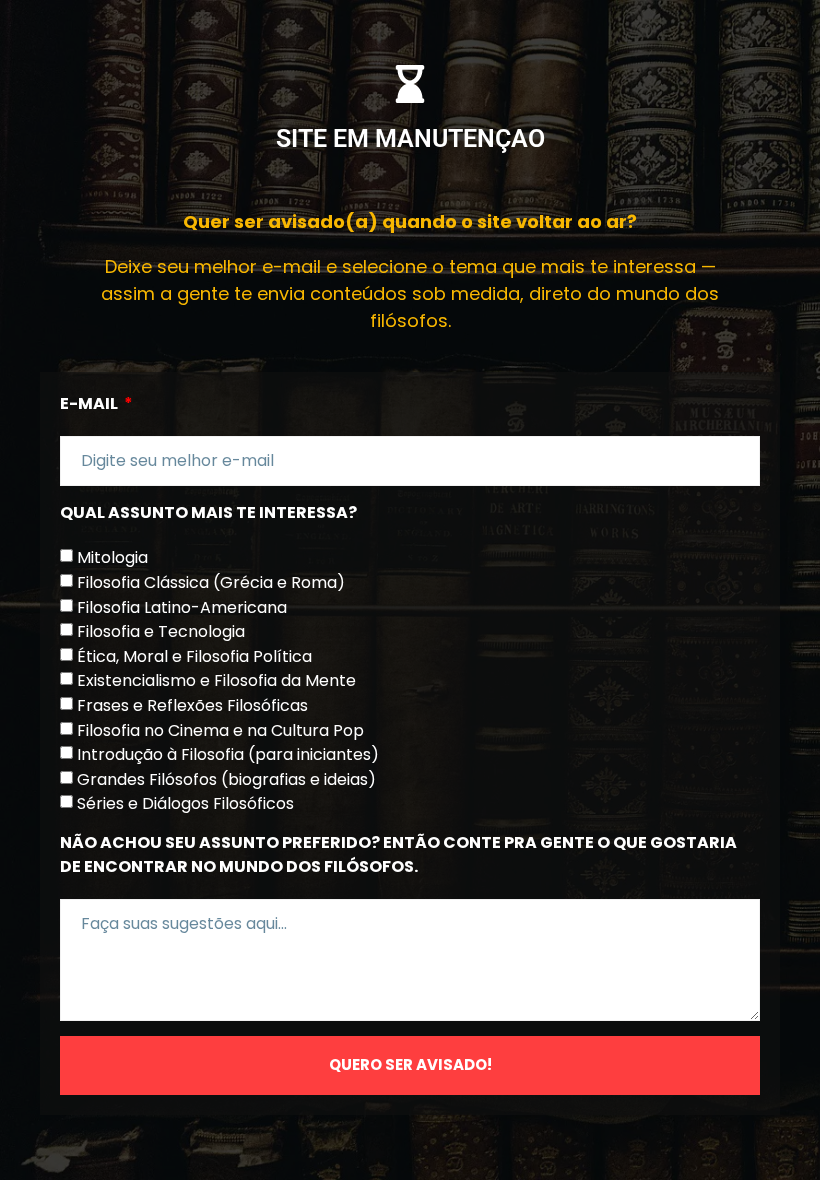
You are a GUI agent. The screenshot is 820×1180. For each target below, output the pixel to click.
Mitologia (112, 557)
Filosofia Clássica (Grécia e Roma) (211, 582)
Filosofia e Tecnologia (161, 631)
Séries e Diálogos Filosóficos (185, 803)
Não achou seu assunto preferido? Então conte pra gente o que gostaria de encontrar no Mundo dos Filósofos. (398, 854)
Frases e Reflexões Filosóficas (192, 705)
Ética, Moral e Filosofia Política (194, 655)
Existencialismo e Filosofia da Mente (216, 680)
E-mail (90, 403)
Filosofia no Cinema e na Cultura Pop (220, 729)
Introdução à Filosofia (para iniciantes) (228, 754)
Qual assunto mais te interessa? (208, 512)
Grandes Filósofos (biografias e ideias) (226, 778)
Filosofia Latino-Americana (182, 606)
